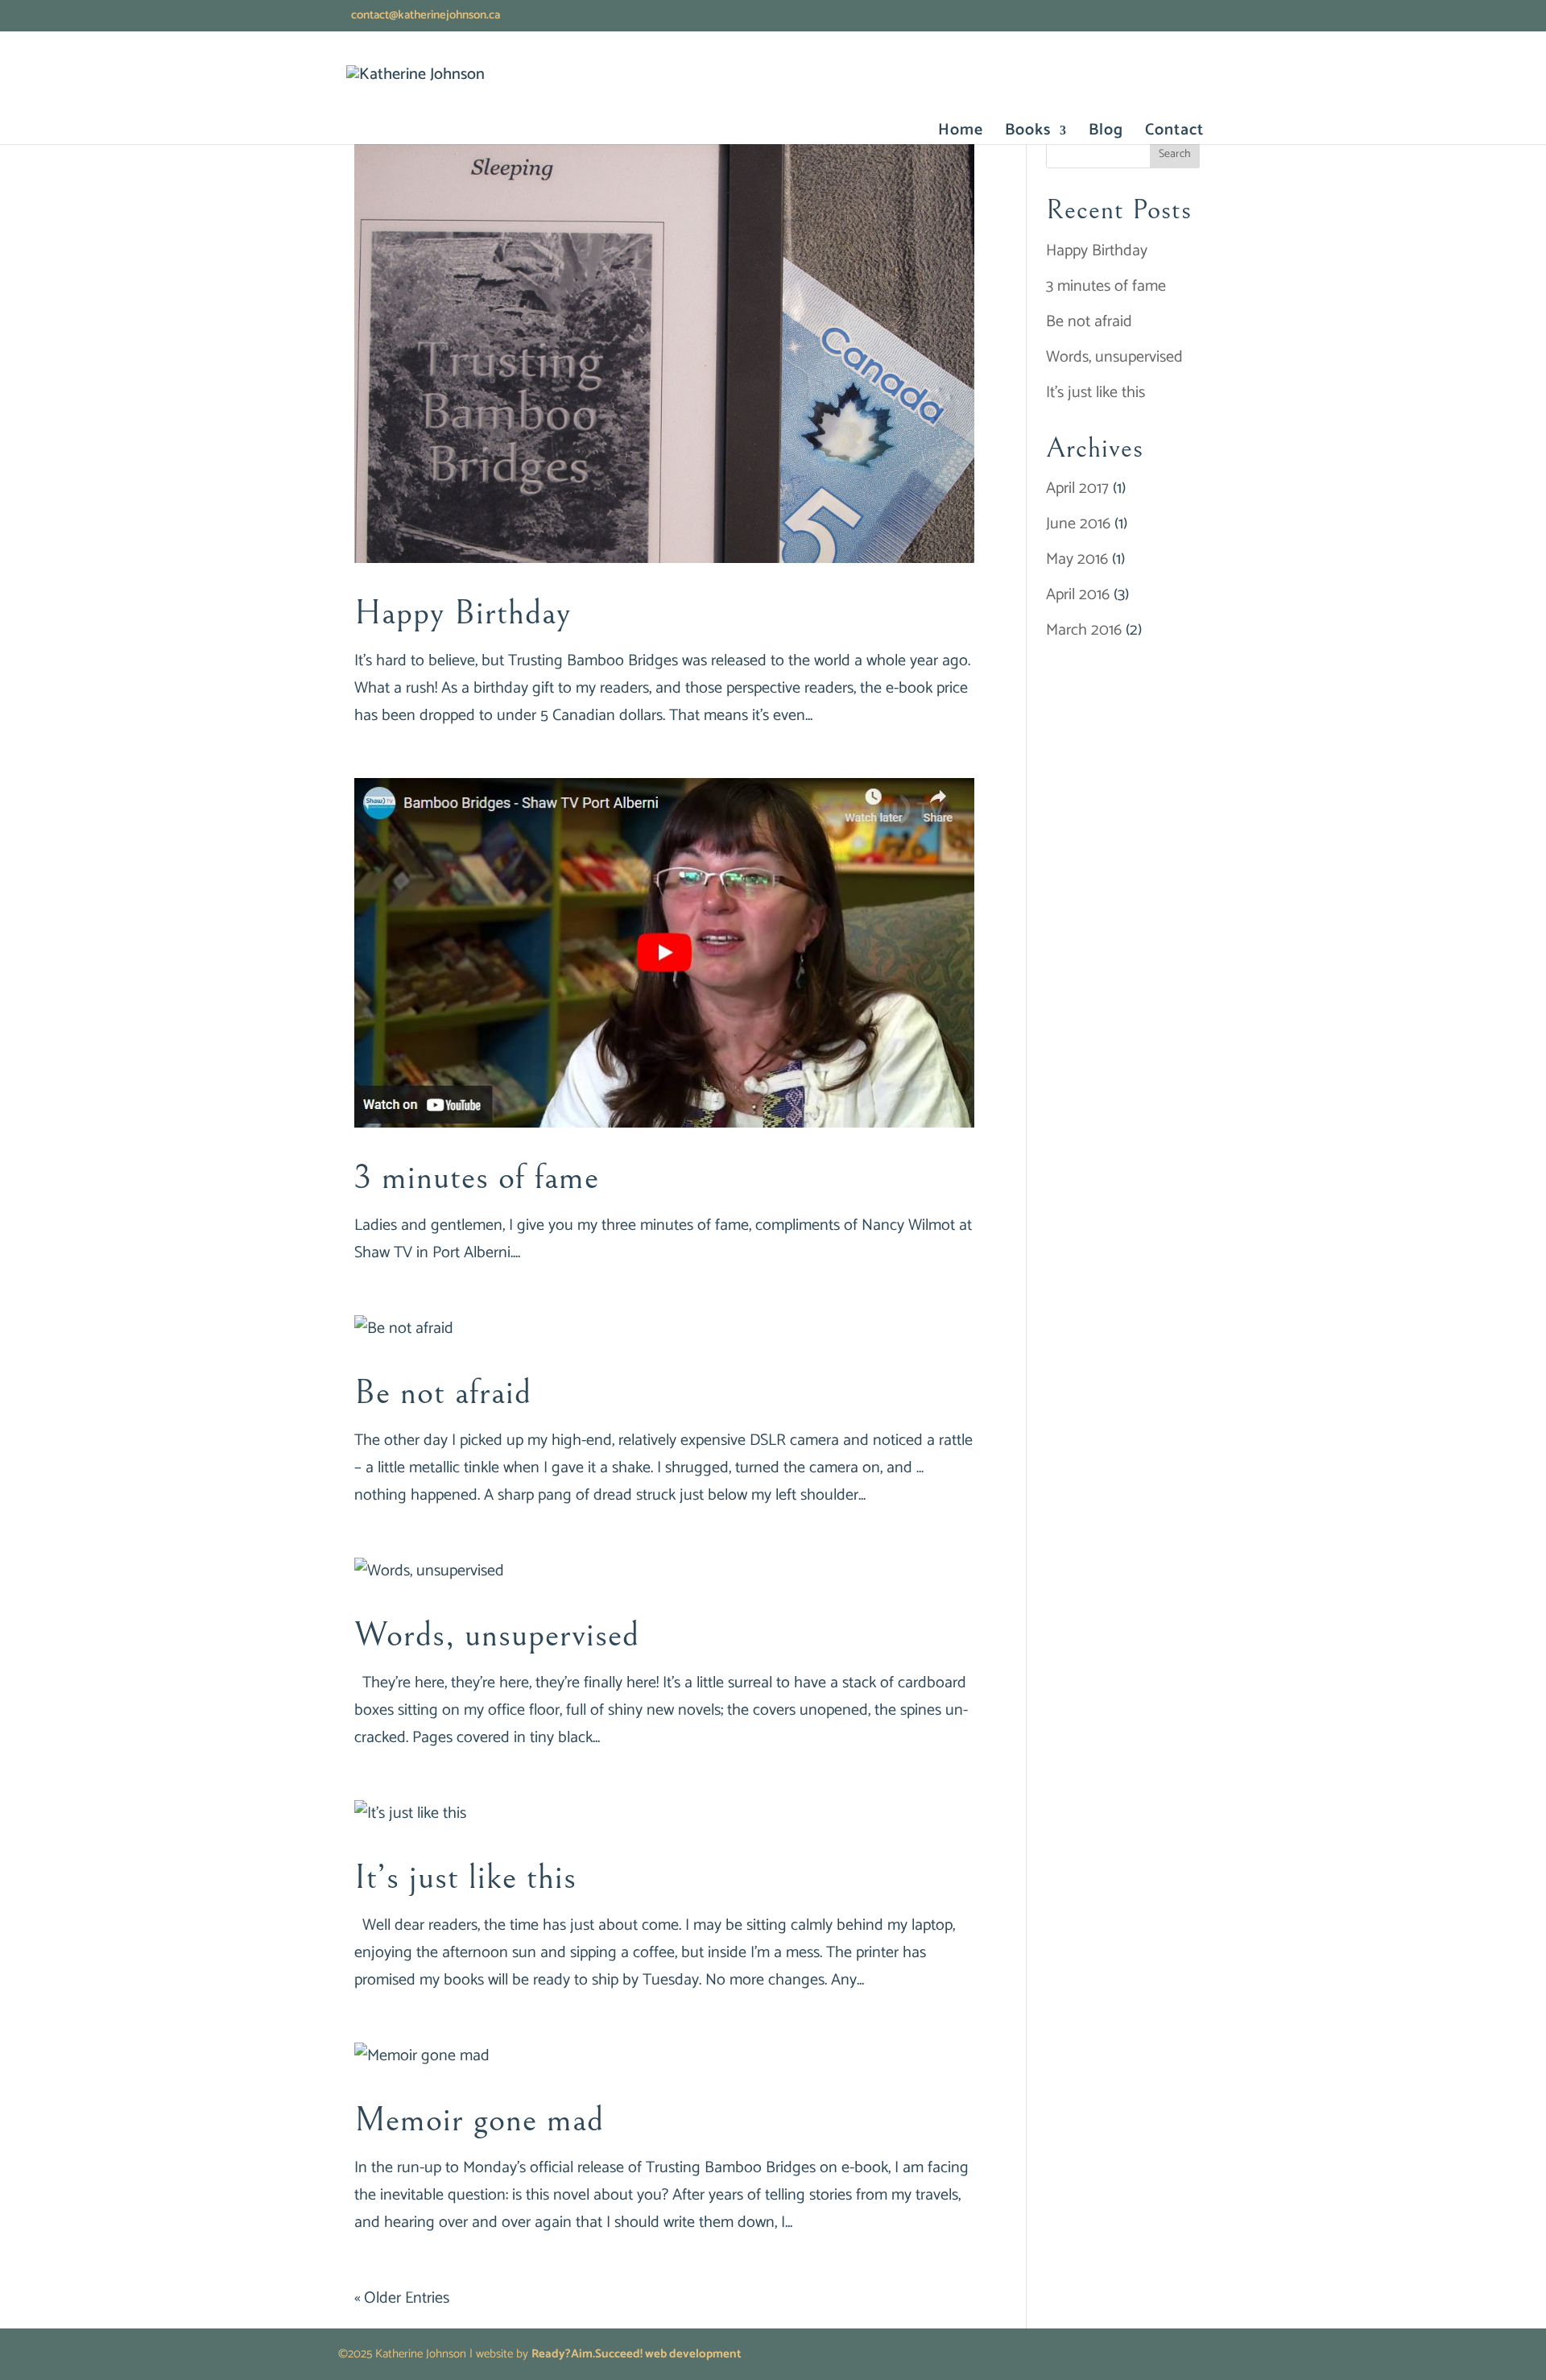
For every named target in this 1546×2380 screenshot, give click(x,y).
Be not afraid (443, 1393)
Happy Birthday (463, 613)
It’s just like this (465, 1877)
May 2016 (1077, 559)
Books (1028, 134)
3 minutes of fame (477, 1178)
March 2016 (1084, 630)
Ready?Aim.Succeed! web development (637, 2354)
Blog (1106, 134)
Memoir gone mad (479, 2120)
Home (961, 134)
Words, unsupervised (497, 1635)
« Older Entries (402, 2298)
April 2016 (1078, 595)
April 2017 (1077, 488)
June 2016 (1078, 524)
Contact (1174, 134)
